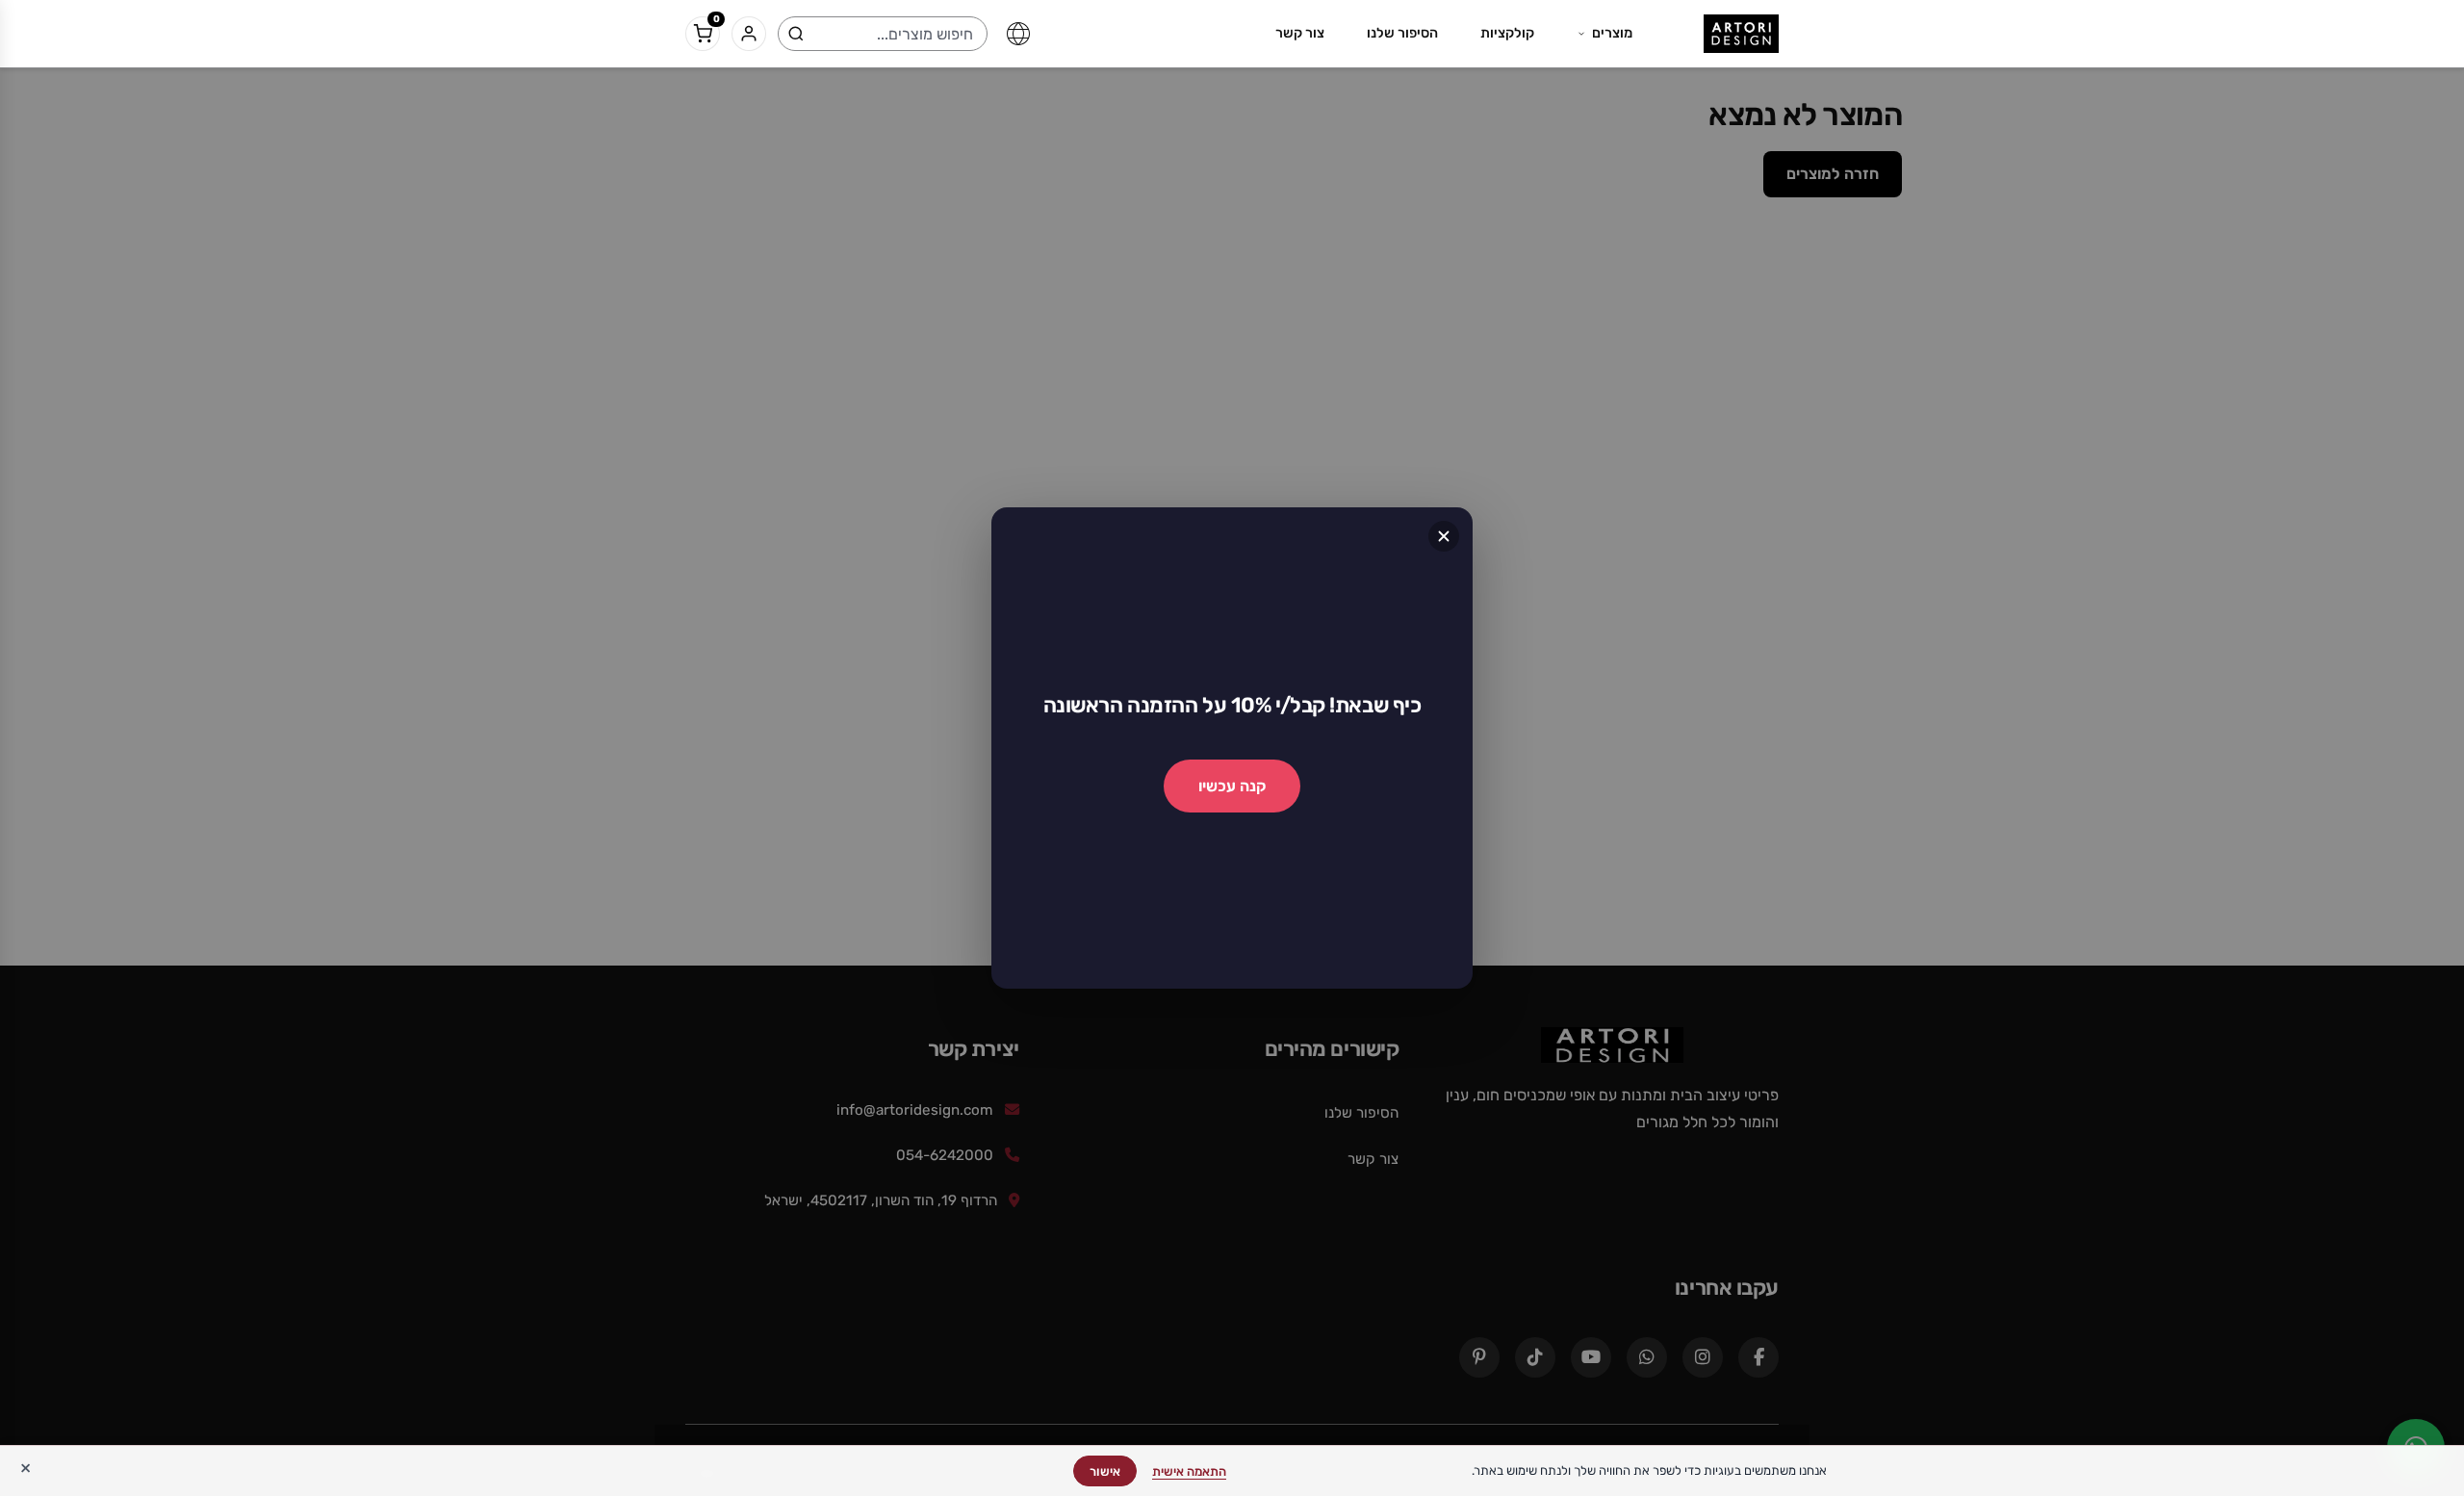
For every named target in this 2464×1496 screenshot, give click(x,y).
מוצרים (1612, 33)
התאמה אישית (1189, 1471)
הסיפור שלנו (1402, 33)
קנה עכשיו (1232, 786)
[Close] (1444, 536)
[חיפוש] (796, 34)
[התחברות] (749, 34)
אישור (1105, 1471)
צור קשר (1300, 33)
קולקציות (1507, 33)
